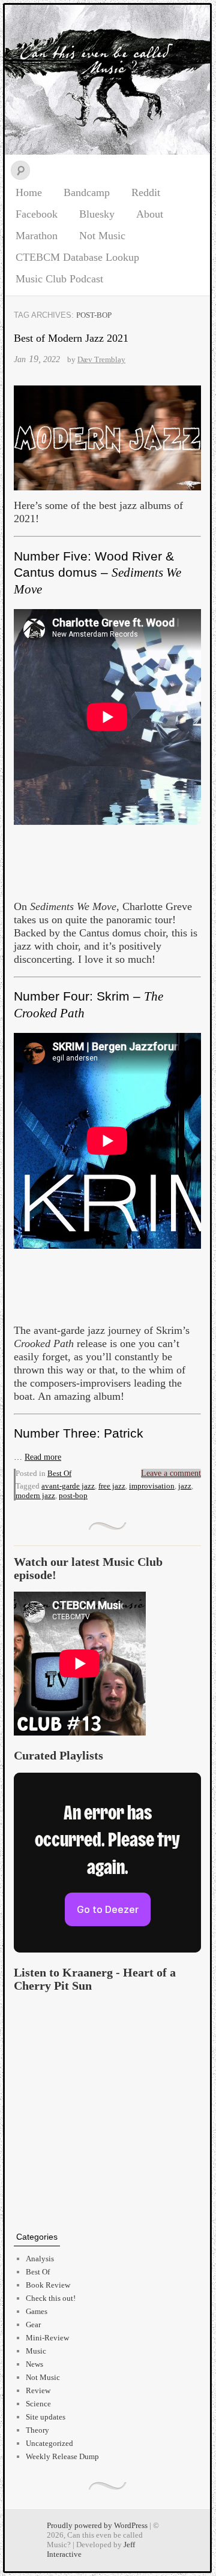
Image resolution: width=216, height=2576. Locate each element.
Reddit (146, 192)
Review (38, 2390)
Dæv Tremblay (101, 359)
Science (38, 2404)
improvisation (152, 1486)
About (150, 214)
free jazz (112, 1486)
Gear (33, 2325)
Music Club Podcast (59, 279)
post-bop (73, 1495)
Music (36, 2351)
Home (29, 192)
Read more (43, 1457)
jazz (185, 1486)
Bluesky (97, 214)
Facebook (37, 214)
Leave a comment (171, 1473)
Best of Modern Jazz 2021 (71, 338)
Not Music (102, 236)
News (34, 2364)
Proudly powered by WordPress (97, 2525)
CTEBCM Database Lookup (77, 257)
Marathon (37, 236)
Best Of (59, 1473)
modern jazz (35, 1495)
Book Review (48, 2285)
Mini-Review (47, 2338)
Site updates (46, 2417)
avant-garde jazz (68, 1486)
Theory (37, 2430)
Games (37, 2311)
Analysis (40, 2259)
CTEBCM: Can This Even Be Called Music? (107, 80)
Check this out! (51, 2298)
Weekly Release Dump (62, 2456)
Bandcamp (87, 192)
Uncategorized (49, 2443)
